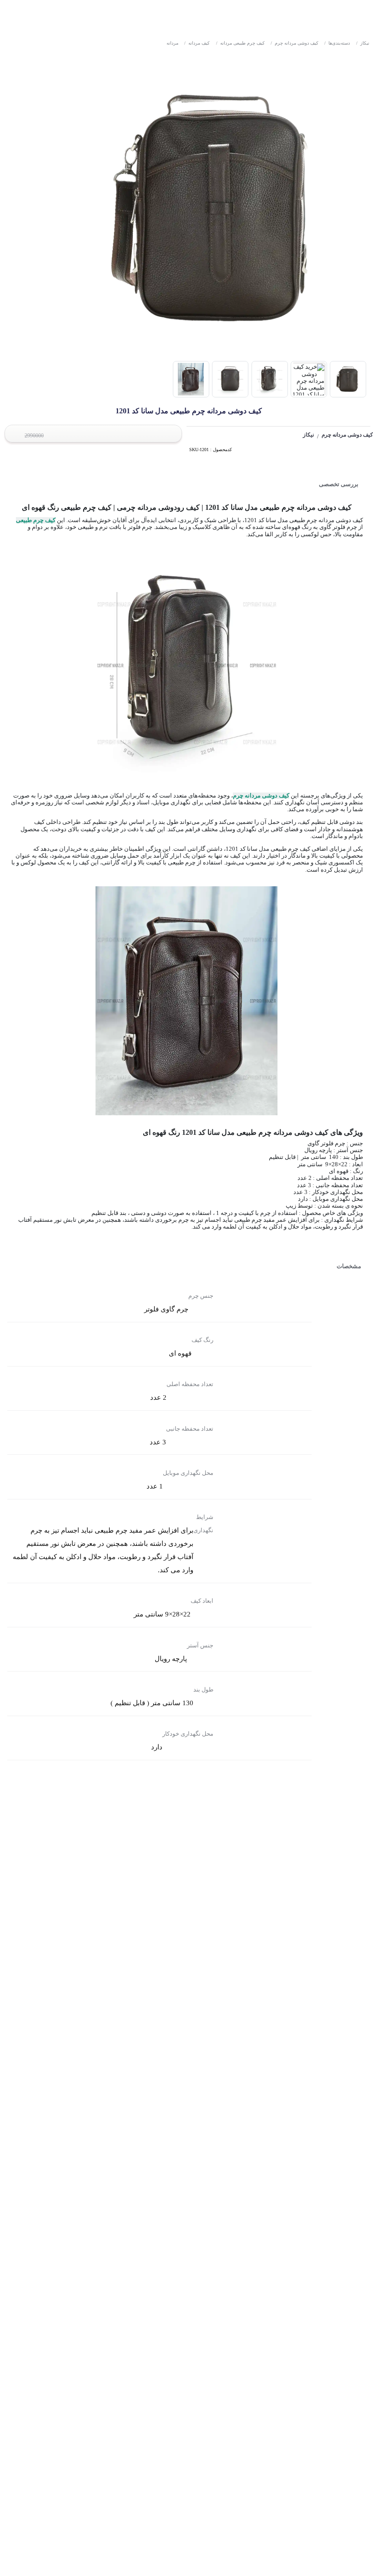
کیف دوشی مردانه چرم (295, 43)
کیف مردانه (197, 43)
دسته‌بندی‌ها (337, 43)
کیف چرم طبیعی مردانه (240, 43)
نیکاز (363, 43)
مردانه (172, 43)
